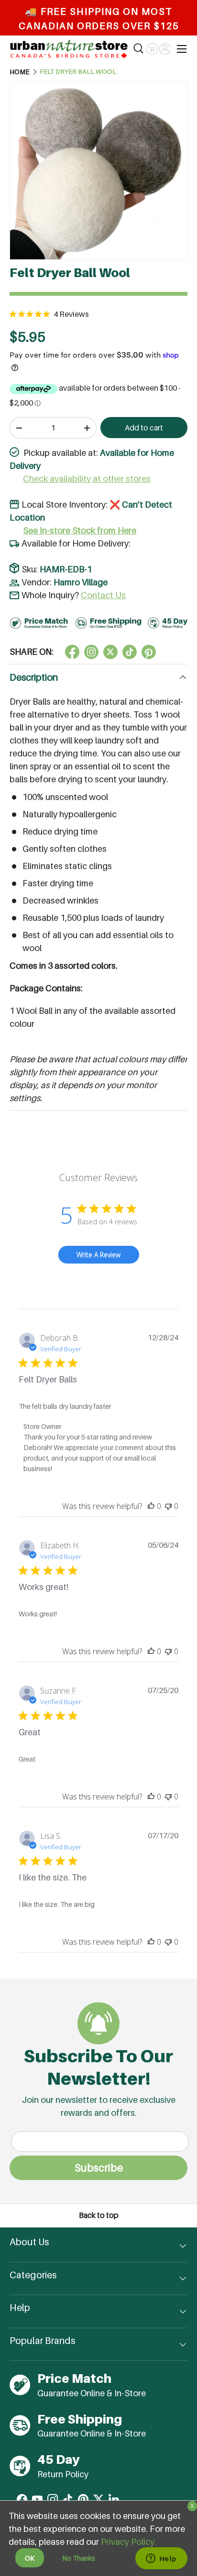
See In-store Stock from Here (80, 530)
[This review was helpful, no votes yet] (151, 1506)
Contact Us (103, 595)
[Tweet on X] (91, 652)
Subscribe (99, 2168)
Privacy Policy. (129, 2542)
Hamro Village (81, 582)
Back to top (99, 2215)
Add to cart (144, 428)
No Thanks (79, 2558)
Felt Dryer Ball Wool (78, 72)
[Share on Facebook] (72, 652)
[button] (152, 49)
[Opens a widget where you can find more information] (161, 2559)
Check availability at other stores (87, 479)
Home (20, 72)
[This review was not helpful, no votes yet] (168, 1506)
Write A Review (98, 1255)
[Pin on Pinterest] (149, 652)
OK (30, 2558)
